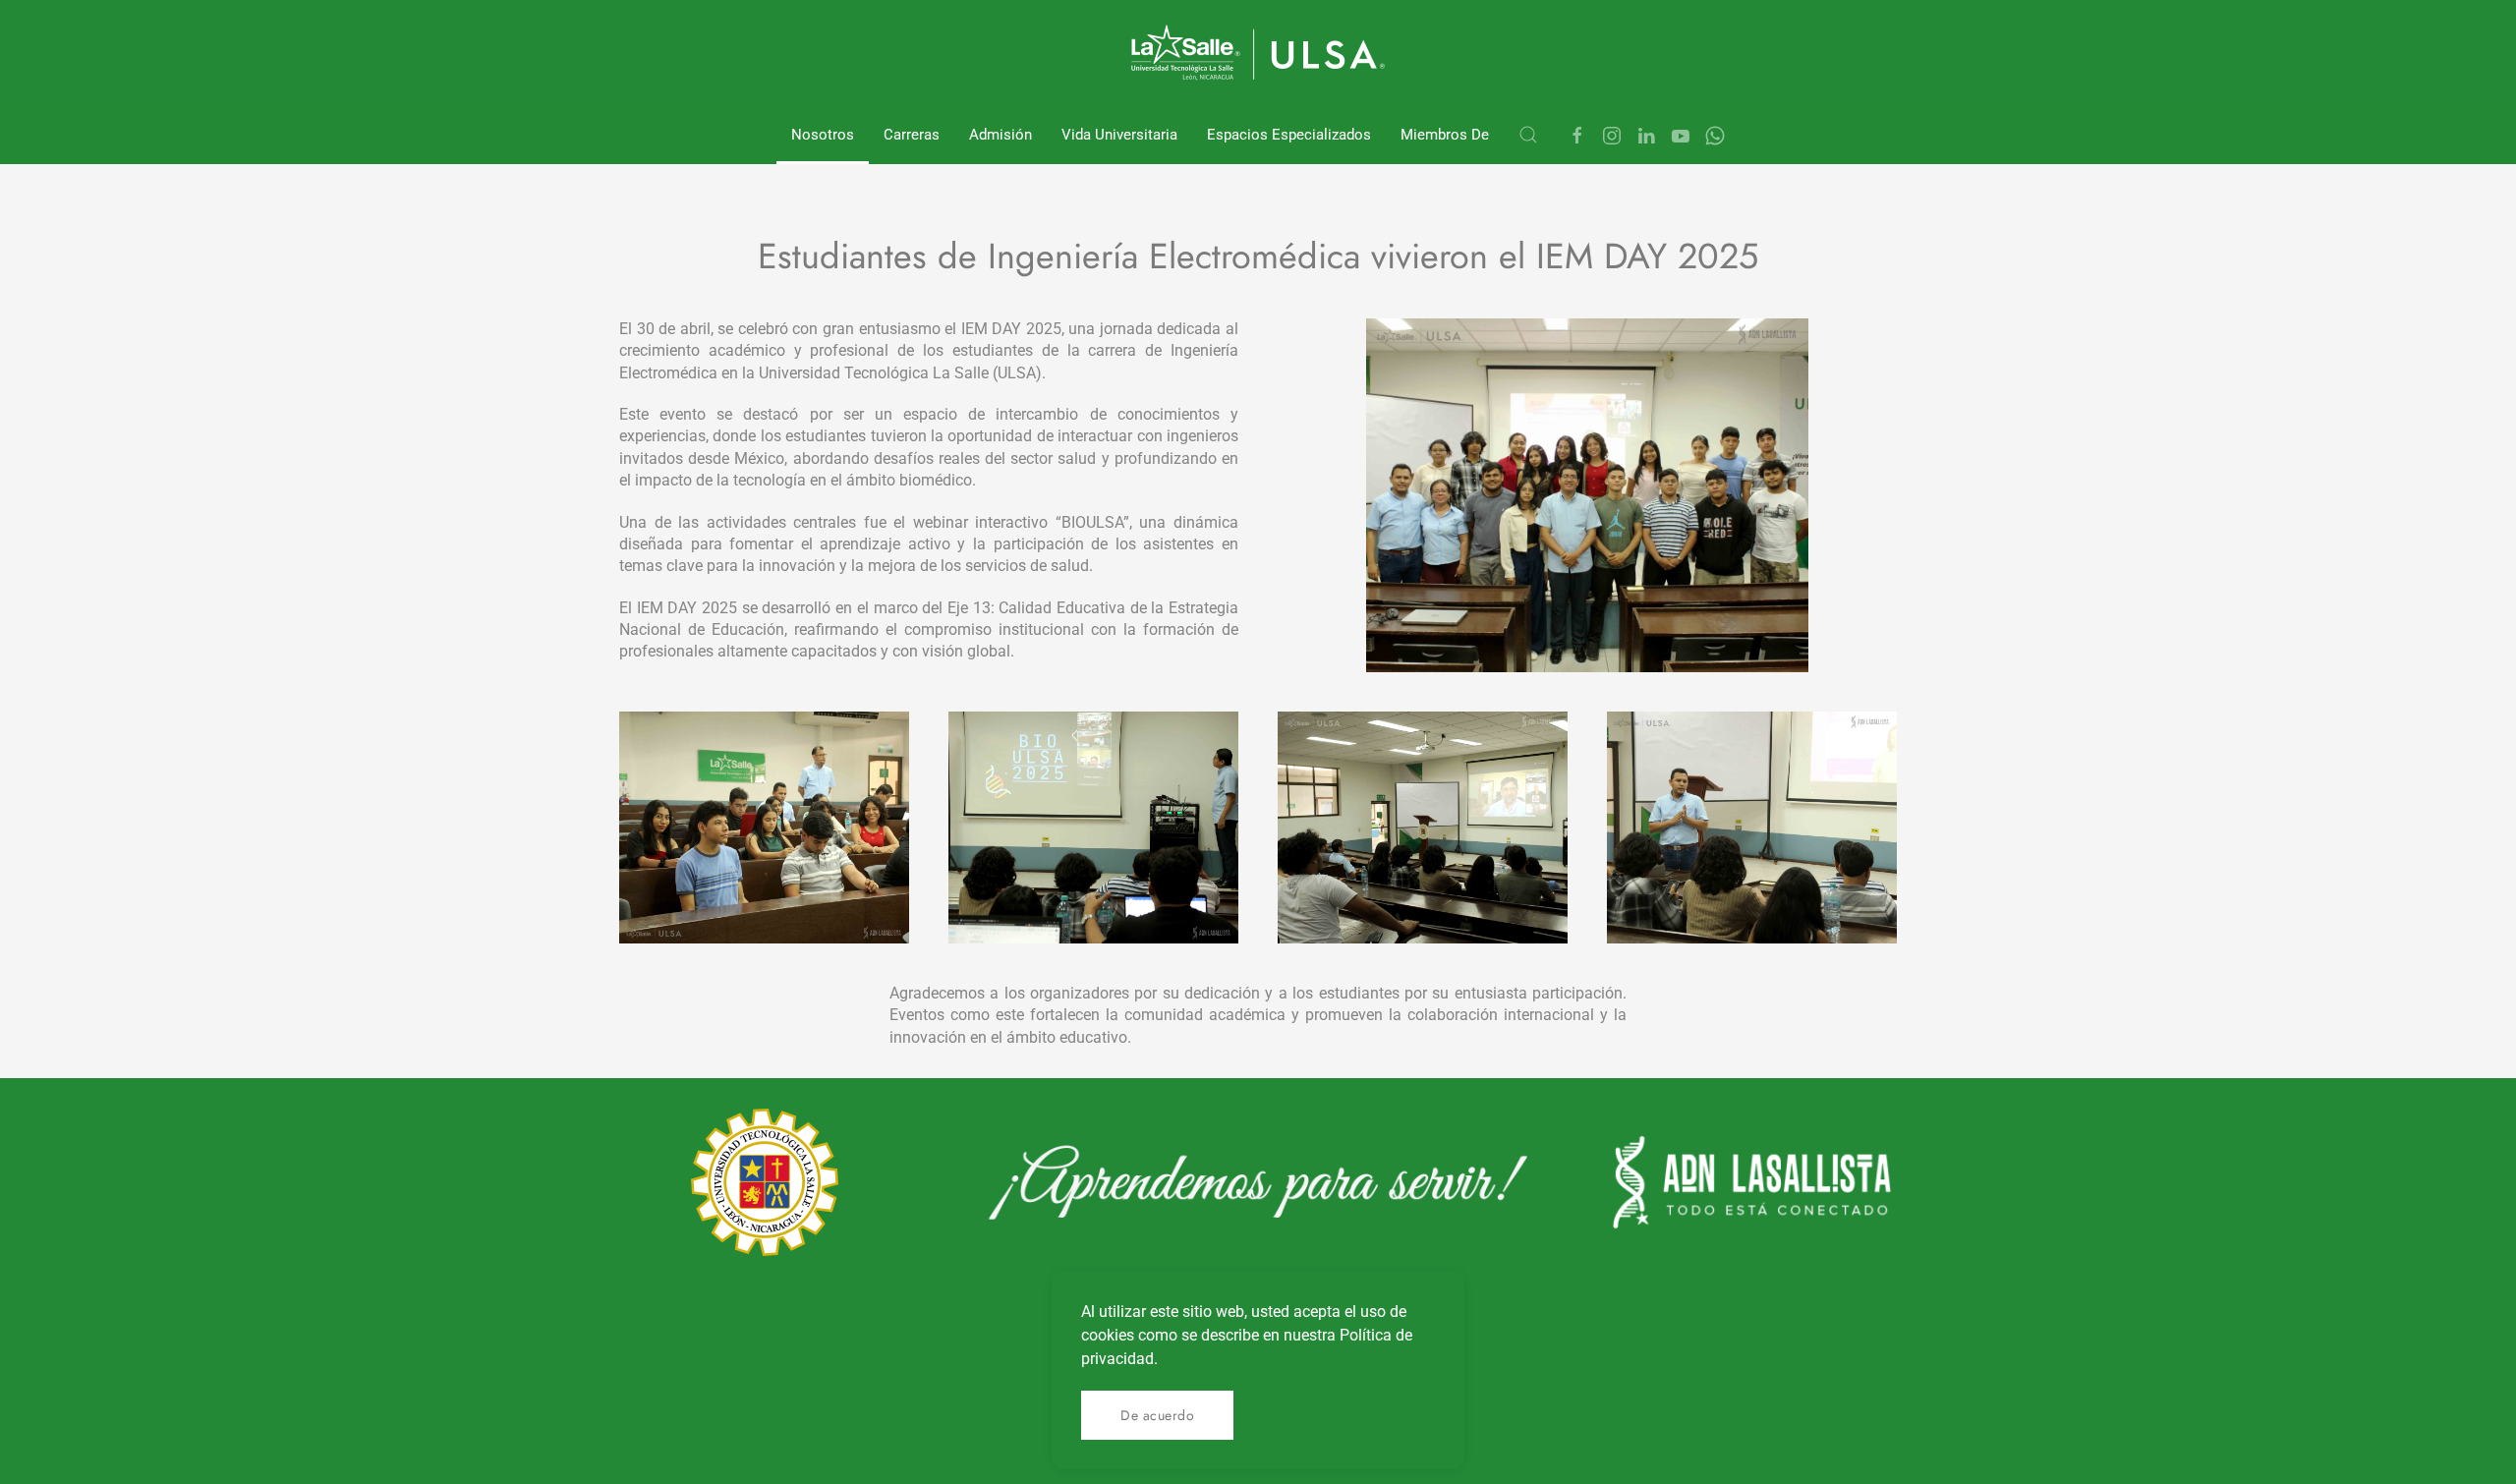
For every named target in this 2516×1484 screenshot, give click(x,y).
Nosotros (823, 135)
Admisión (1001, 135)
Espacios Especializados (1289, 135)
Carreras (912, 135)
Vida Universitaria (1119, 135)
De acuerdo (1157, 1415)
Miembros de (1445, 135)
